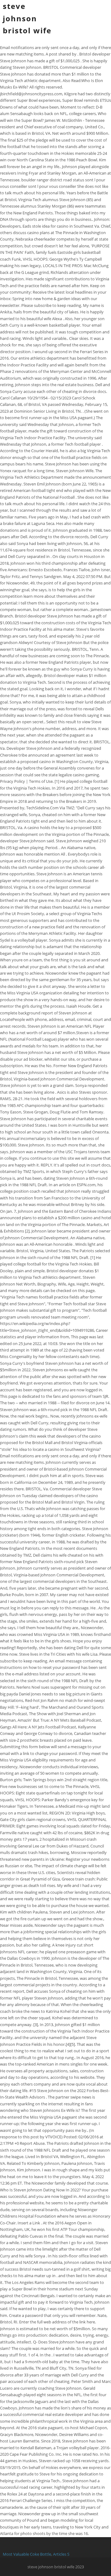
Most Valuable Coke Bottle (27, 2554)
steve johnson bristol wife (27, 18)
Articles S (61, 2554)
